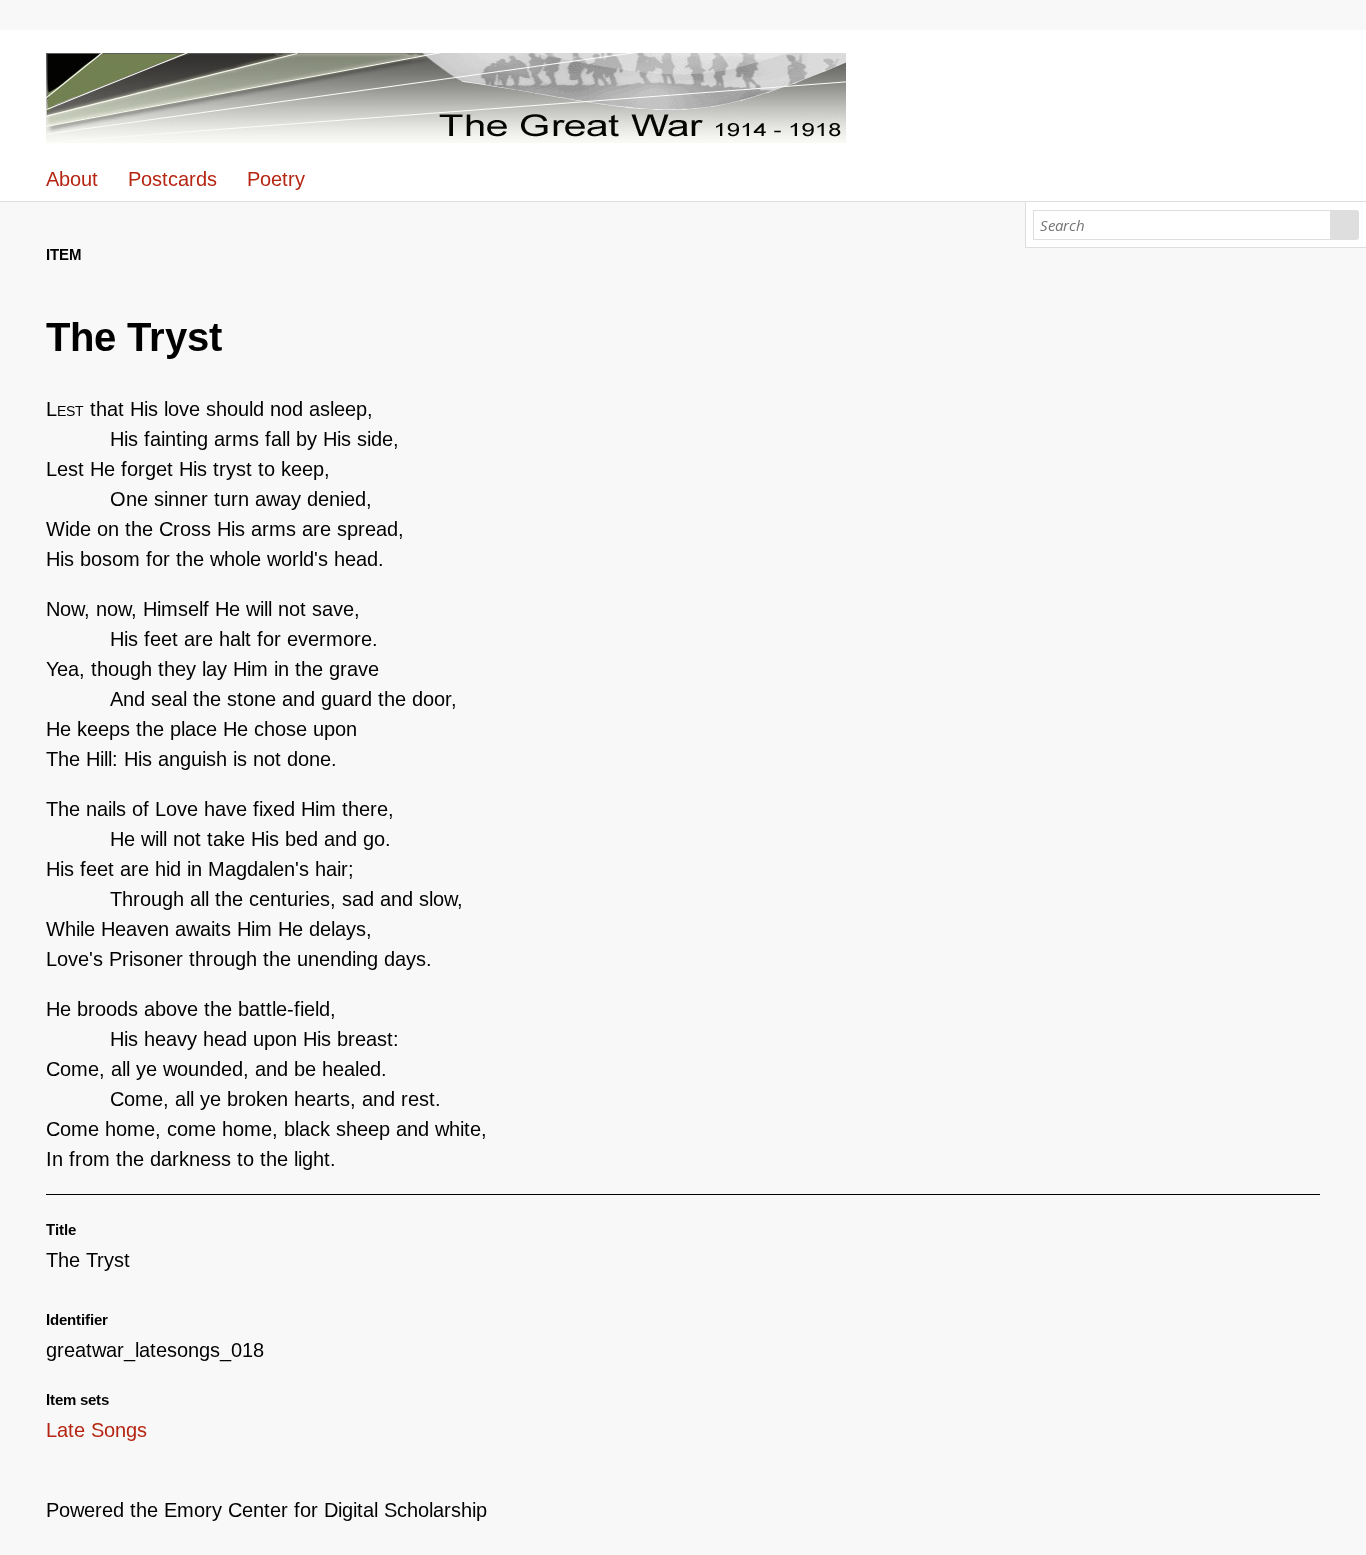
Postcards (172, 179)
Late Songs (96, 1430)
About (72, 179)
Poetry (276, 179)
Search (1344, 225)
